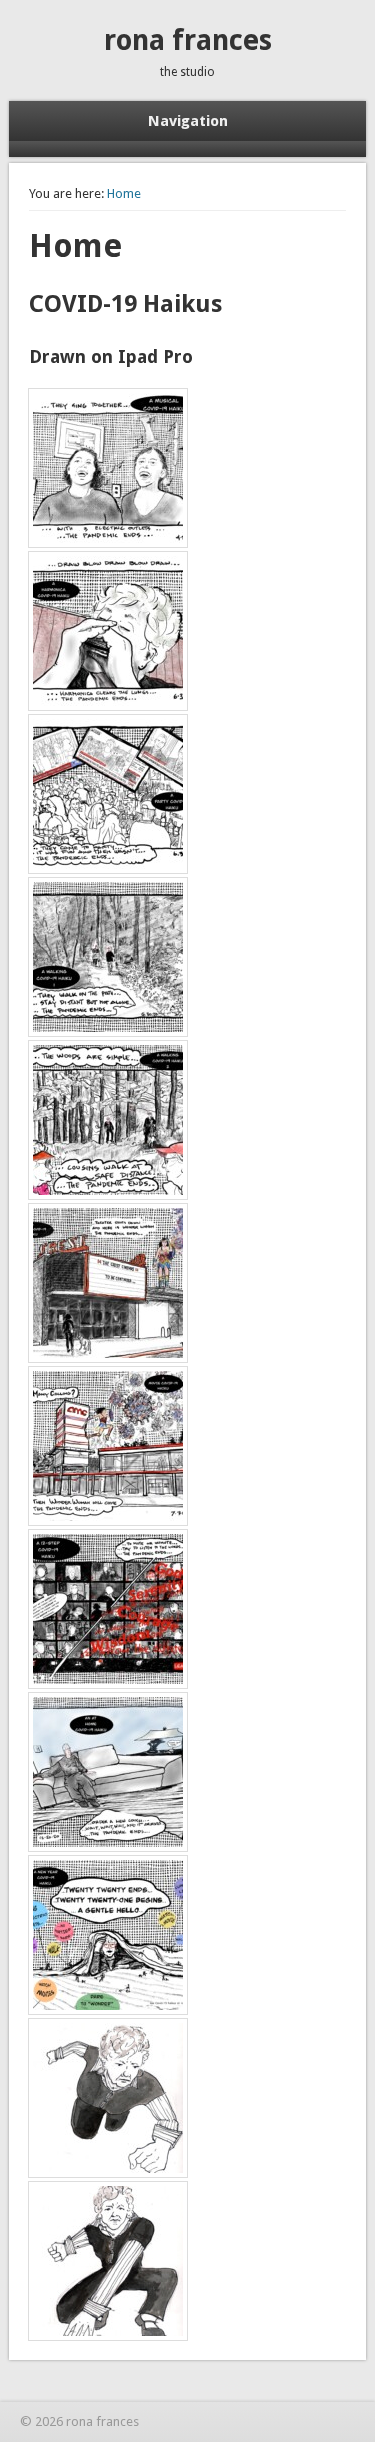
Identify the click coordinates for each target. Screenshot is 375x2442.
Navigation (188, 121)
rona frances (188, 40)
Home (124, 193)
